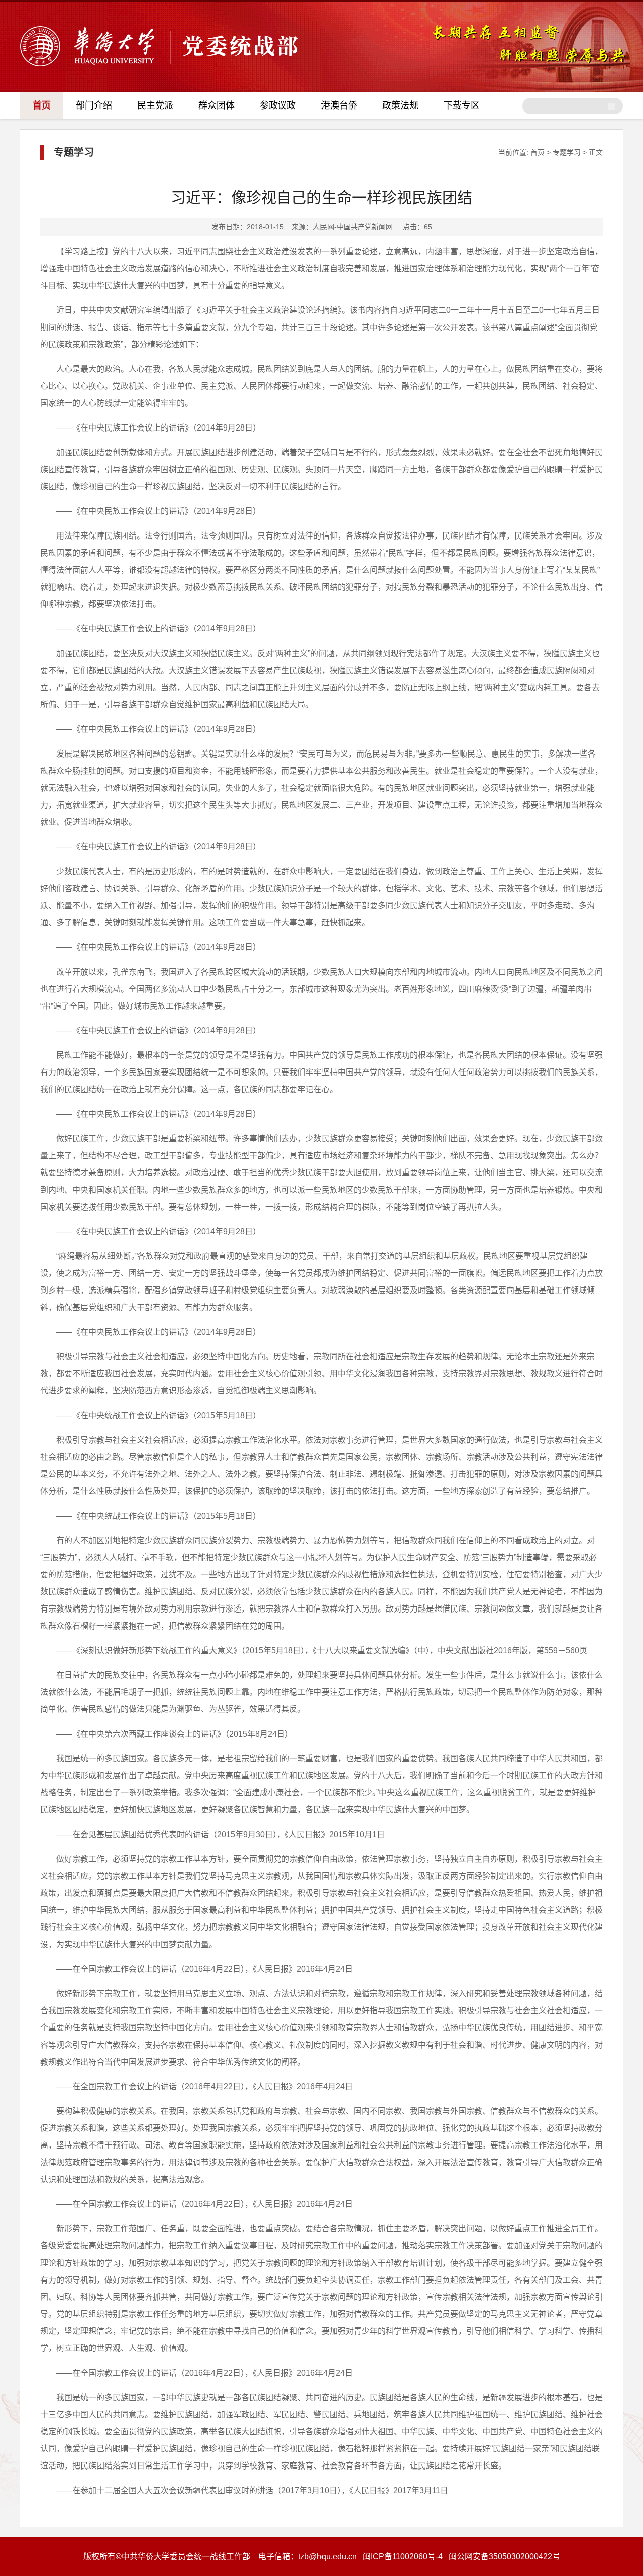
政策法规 (400, 105)
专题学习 (567, 152)
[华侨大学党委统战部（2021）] (159, 65)
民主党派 (155, 105)
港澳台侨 (339, 105)
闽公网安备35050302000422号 (504, 2557)
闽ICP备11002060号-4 (403, 2557)
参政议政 (278, 105)
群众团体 (217, 105)
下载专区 (462, 105)
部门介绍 (94, 105)
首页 (42, 105)
